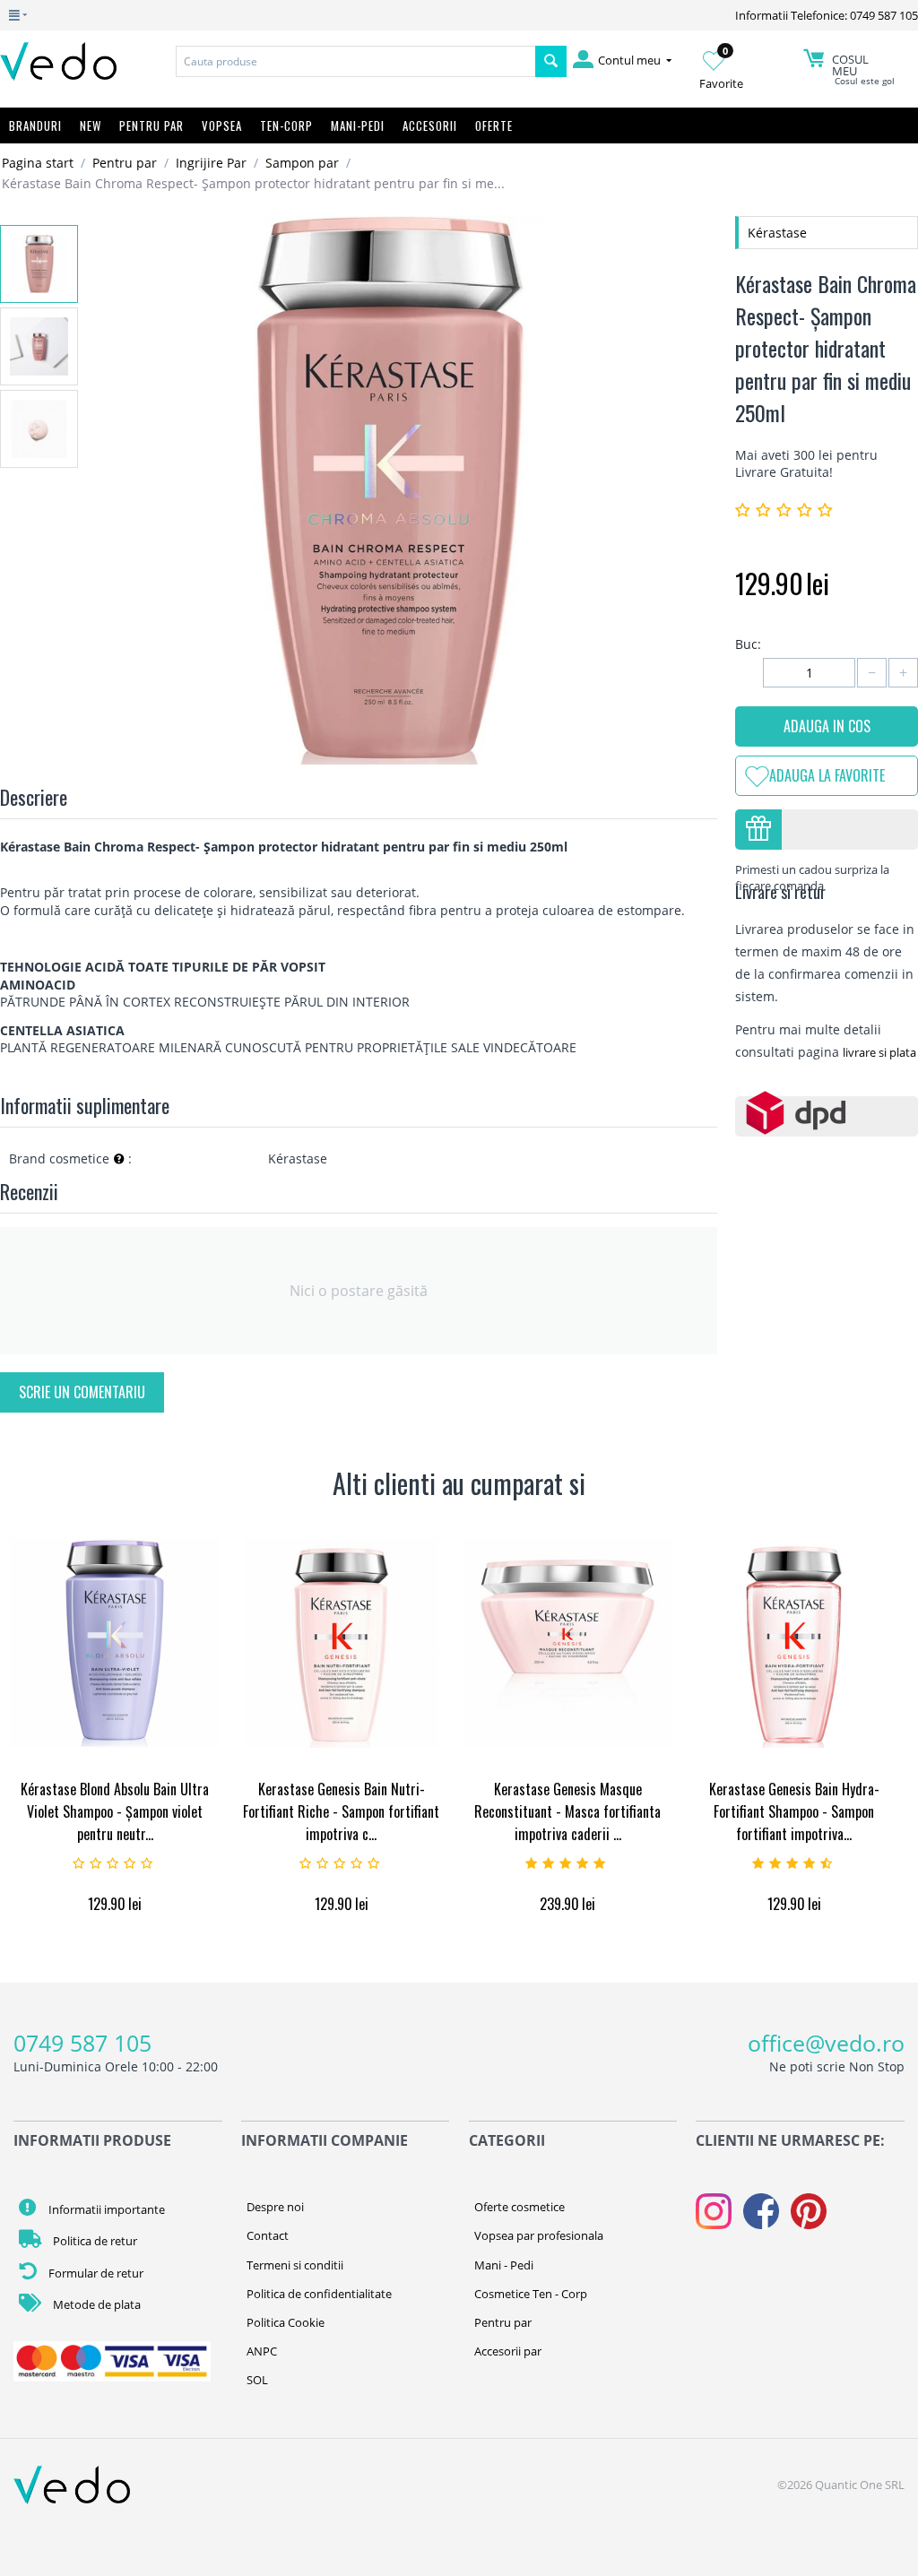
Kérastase (777, 233)
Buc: (748, 644)
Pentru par (125, 163)
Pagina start (38, 163)
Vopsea (222, 125)
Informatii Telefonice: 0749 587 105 (827, 15)
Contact (268, 2235)
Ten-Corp (286, 125)
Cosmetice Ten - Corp (531, 2294)
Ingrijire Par (211, 163)
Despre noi (275, 2207)
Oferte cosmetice (520, 2207)
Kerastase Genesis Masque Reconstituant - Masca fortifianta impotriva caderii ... (567, 1811)
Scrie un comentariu (82, 1392)
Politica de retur (94, 2241)
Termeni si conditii (295, 2265)
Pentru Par (152, 125)
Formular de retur (95, 2273)
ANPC (262, 2351)
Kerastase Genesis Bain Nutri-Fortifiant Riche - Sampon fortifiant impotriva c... (341, 1811)
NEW (91, 125)
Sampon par (302, 163)
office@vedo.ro (826, 2043)
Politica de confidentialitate (319, 2294)
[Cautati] (551, 61)
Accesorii (430, 125)
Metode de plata (95, 2304)
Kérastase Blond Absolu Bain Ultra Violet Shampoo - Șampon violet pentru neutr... (115, 1811)
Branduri (35, 125)
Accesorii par (508, 2351)
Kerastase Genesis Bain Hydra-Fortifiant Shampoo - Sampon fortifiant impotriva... (794, 1811)
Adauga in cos (827, 726)
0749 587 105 (82, 2043)
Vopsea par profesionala (539, 2235)
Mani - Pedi (504, 2265)
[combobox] (355, 61)
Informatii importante (105, 2209)
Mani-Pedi (358, 125)
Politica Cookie (286, 2322)
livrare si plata (879, 1052)
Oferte (494, 125)
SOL (257, 2380)
